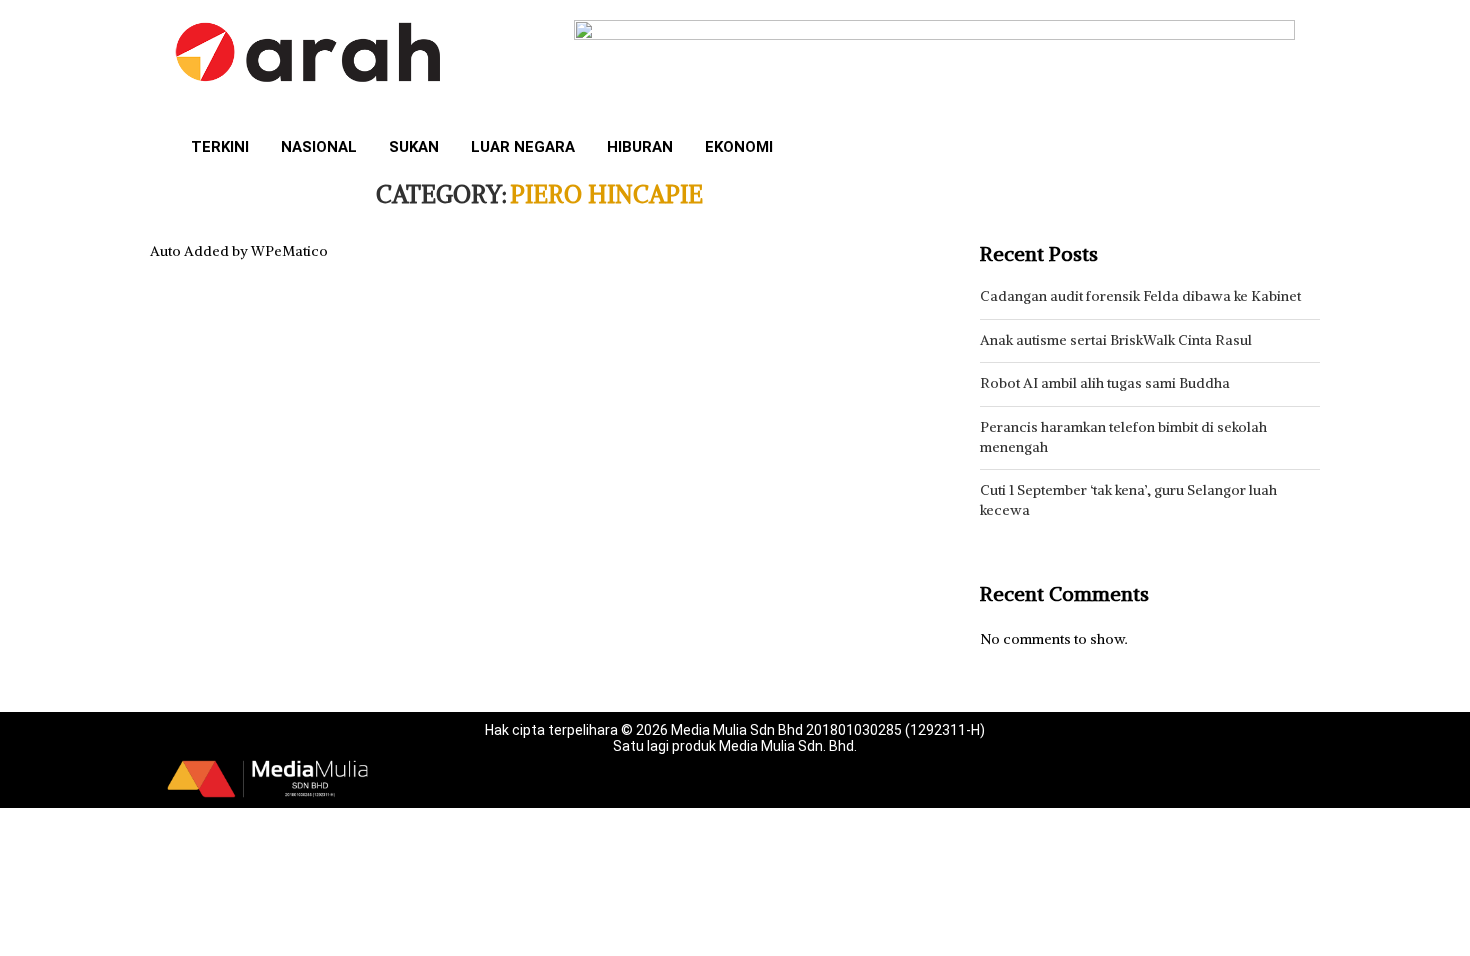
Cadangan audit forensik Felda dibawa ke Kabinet (1140, 296)
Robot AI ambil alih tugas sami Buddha (1105, 383)
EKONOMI (739, 147)
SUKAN (414, 147)
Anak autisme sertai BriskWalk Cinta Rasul (1116, 340)
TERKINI (220, 147)
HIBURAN (640, 147)
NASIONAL (319, 147)
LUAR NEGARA (523, 147)
